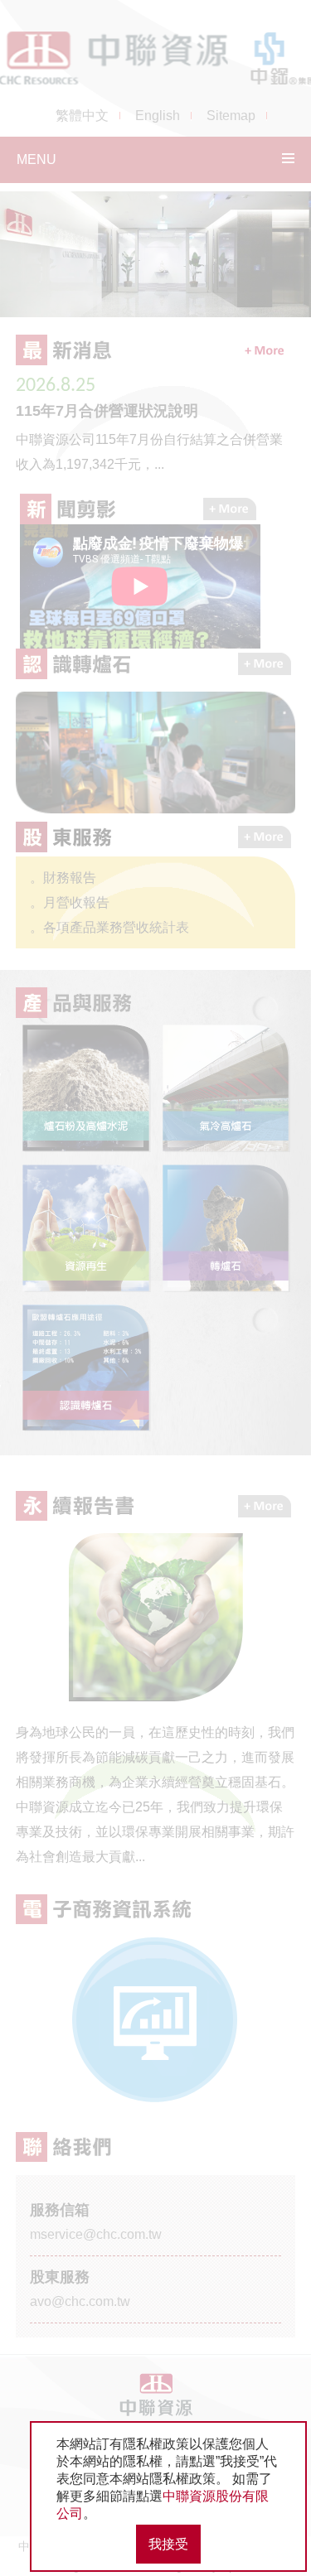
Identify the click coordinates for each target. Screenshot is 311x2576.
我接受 (168, 2544)
